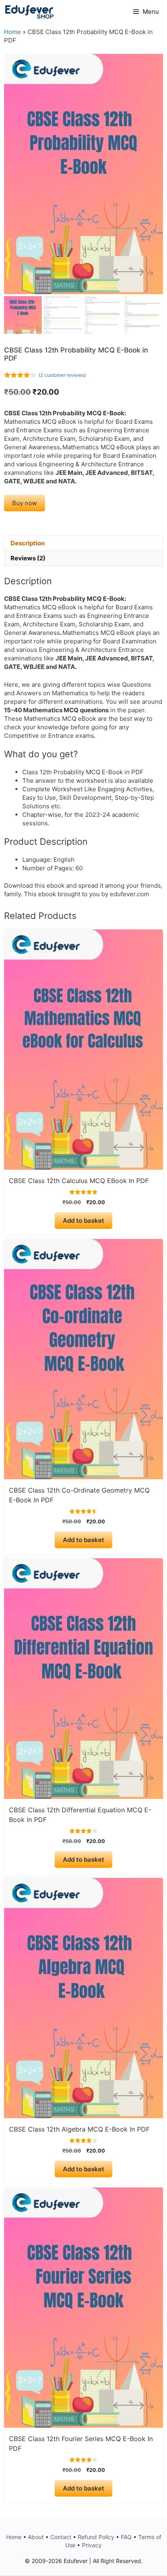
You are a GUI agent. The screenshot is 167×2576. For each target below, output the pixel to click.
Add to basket (83, 1221)
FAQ (126, 2537)
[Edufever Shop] (29, 12)
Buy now (25, 503)
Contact (61, 2537)
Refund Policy (96, 2537)
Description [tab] (28, 543)
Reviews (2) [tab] (28, 558)
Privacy (92, 2545)
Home (13, 32)
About (36, 2537)
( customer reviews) (62, 375)
